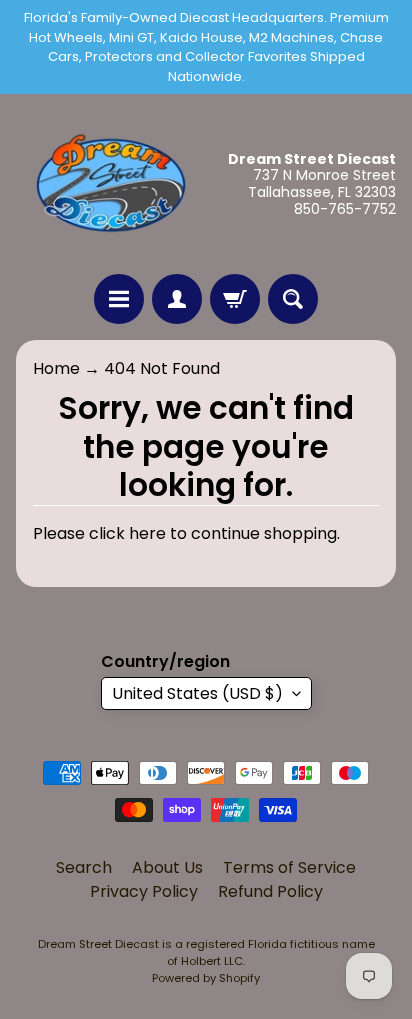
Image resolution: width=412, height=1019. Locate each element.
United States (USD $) (197, 693)
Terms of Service (289, 867)
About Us (167, 867)
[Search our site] (293, 299)
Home (56, 368)
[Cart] (235, 299)
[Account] (177, 299)
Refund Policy (270, 891)
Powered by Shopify (206, 978)
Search (84, 867)
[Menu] (119, 299)
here (147, 533)
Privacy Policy (144, 891)
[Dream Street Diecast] (111, 184)
